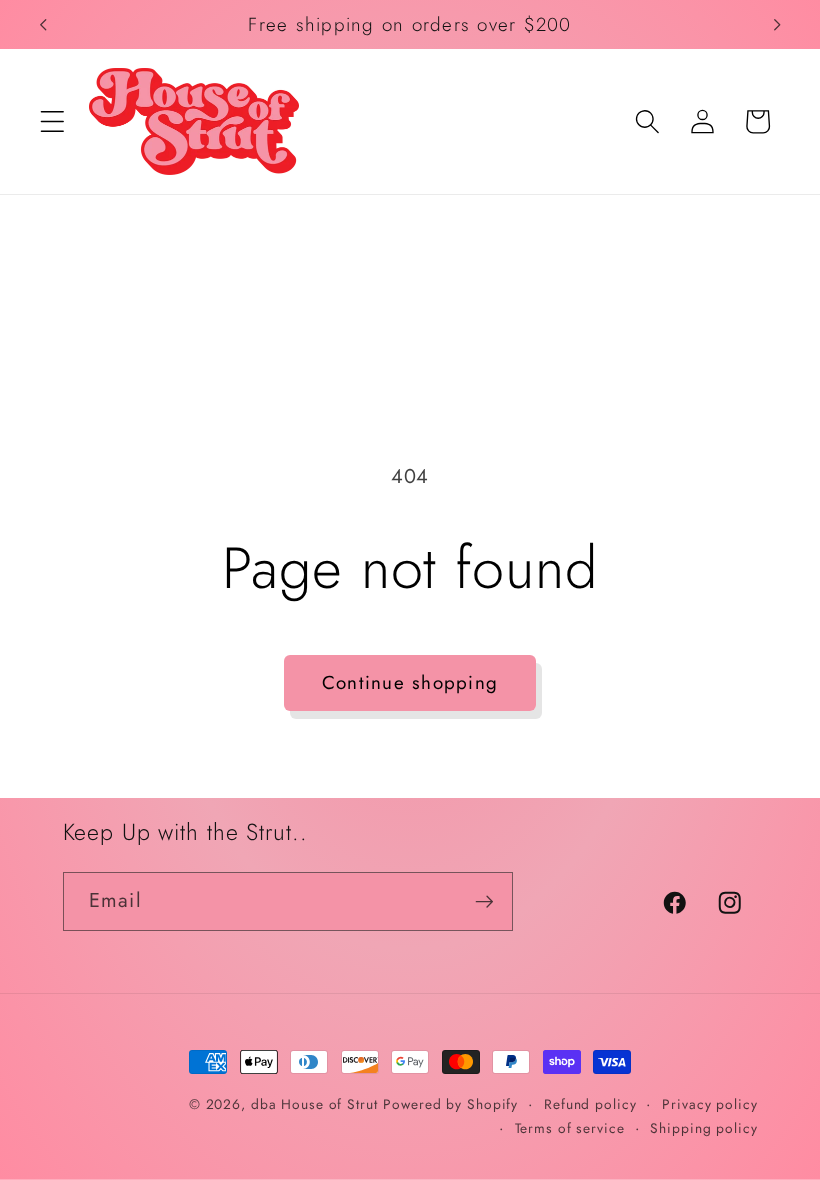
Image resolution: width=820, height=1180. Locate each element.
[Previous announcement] (43, 24)
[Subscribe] (484, 901)
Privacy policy (709, 1104)
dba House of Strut (314, 1104)
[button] (52, 121)
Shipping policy (703, 1128)
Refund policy (590, 1104)
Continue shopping (410, 682)
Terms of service (570, 1128)
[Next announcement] (777, 24)
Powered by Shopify (450, 1104)
